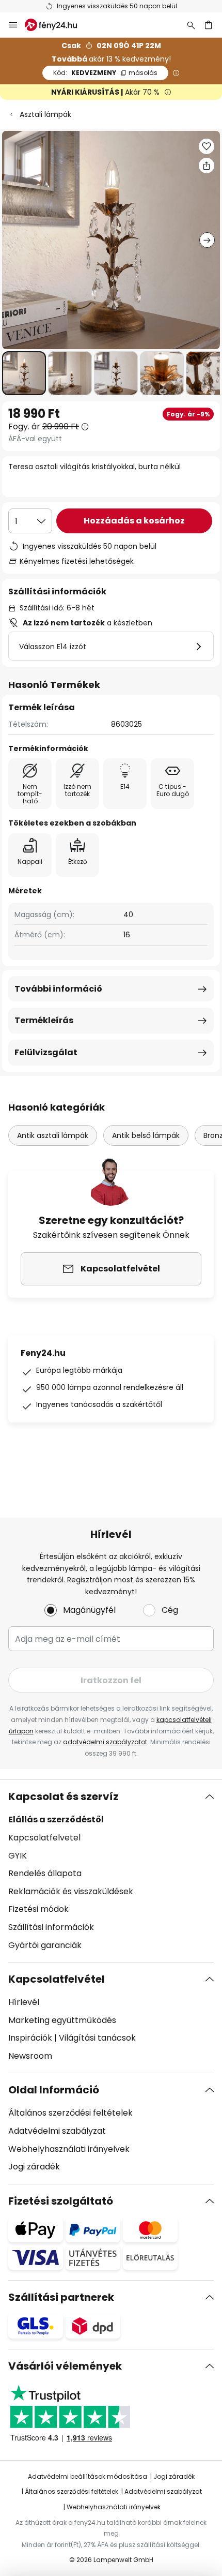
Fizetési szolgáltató (61, 2201)
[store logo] (57, 25)
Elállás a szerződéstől (56, 1819)
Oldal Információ (54, 2090)
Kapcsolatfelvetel (44, 1838)
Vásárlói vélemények (65, 2366)
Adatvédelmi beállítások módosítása (88, 2476)
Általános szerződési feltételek (70, 2113)
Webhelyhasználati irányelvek (69, 2149)
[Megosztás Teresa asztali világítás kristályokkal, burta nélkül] (207, 166)
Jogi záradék (34, 2167)
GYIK (18, 1856)
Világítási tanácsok (97, 2038)
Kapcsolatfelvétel (57, 1979)
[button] (24, 373)
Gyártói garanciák (45, 1945)
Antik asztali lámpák (53, 1135)
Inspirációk (30, 2038)
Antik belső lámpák (146, 1135)
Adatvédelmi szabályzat (57, 2131)
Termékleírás (44, 1020)
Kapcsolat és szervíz (64, 1796)
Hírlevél (24, 2002)
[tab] (111, 1871)
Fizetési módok (38, 1909)
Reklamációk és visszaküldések (71, 1891)
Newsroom (30, 2056)
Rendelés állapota (45, 1873)
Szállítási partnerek (61, 2297)
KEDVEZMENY (105, 73)
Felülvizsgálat (46, 1052)
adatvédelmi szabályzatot (105, 1742)
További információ (58, 989)
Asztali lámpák (45, 114)
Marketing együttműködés (62, 2020)
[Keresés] (191, 25)
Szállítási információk (51, 1927)
